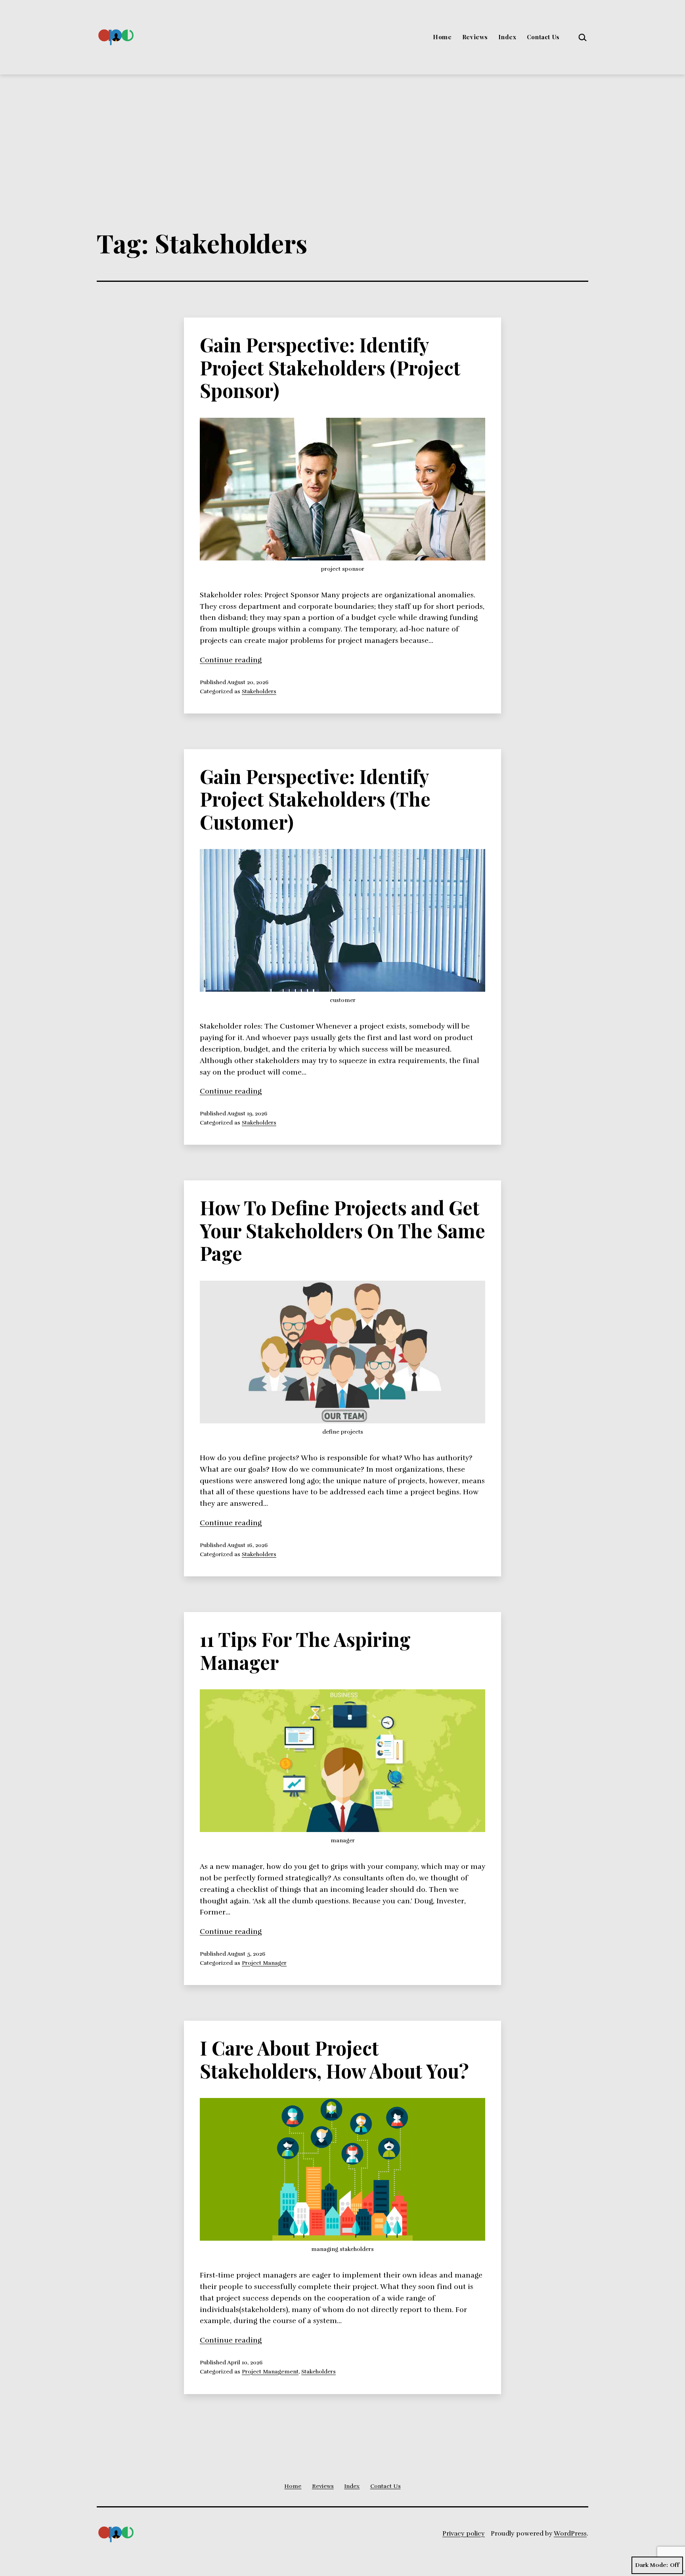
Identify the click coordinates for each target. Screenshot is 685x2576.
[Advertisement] (342, 134)
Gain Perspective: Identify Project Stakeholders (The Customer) (315, 799)
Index (507, 37)
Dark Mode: (652, 2565)
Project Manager (264, 1963)
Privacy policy (464, 2534)
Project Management (270, 2371)
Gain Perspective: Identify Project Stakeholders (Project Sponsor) (330, 367)
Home (442, 37)
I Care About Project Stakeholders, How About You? (334, 2059)
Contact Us (543, 37)
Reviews (475, 37)
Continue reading (231, 660)
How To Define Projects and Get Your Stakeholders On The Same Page (342, 1230)
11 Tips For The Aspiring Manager (305, 1650)
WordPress (570, 2534)
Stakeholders (259, 691)
